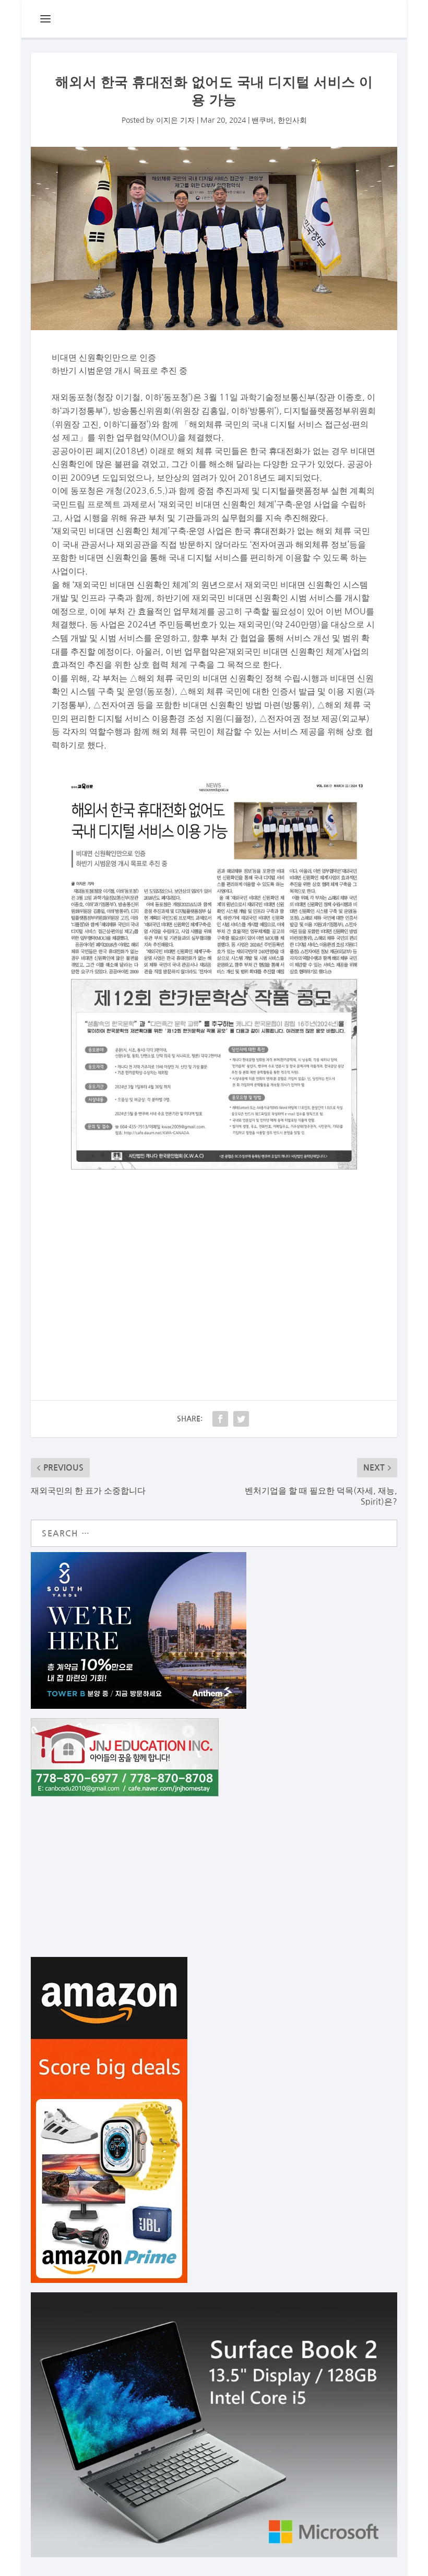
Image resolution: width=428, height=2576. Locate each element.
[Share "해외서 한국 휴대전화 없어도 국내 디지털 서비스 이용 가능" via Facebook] (220, 1419)
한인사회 (292, 120)
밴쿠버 (263, 120)
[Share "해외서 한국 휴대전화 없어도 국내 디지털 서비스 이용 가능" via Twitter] (241, 1419)
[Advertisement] (214, 1273)
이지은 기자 (175, 120)
